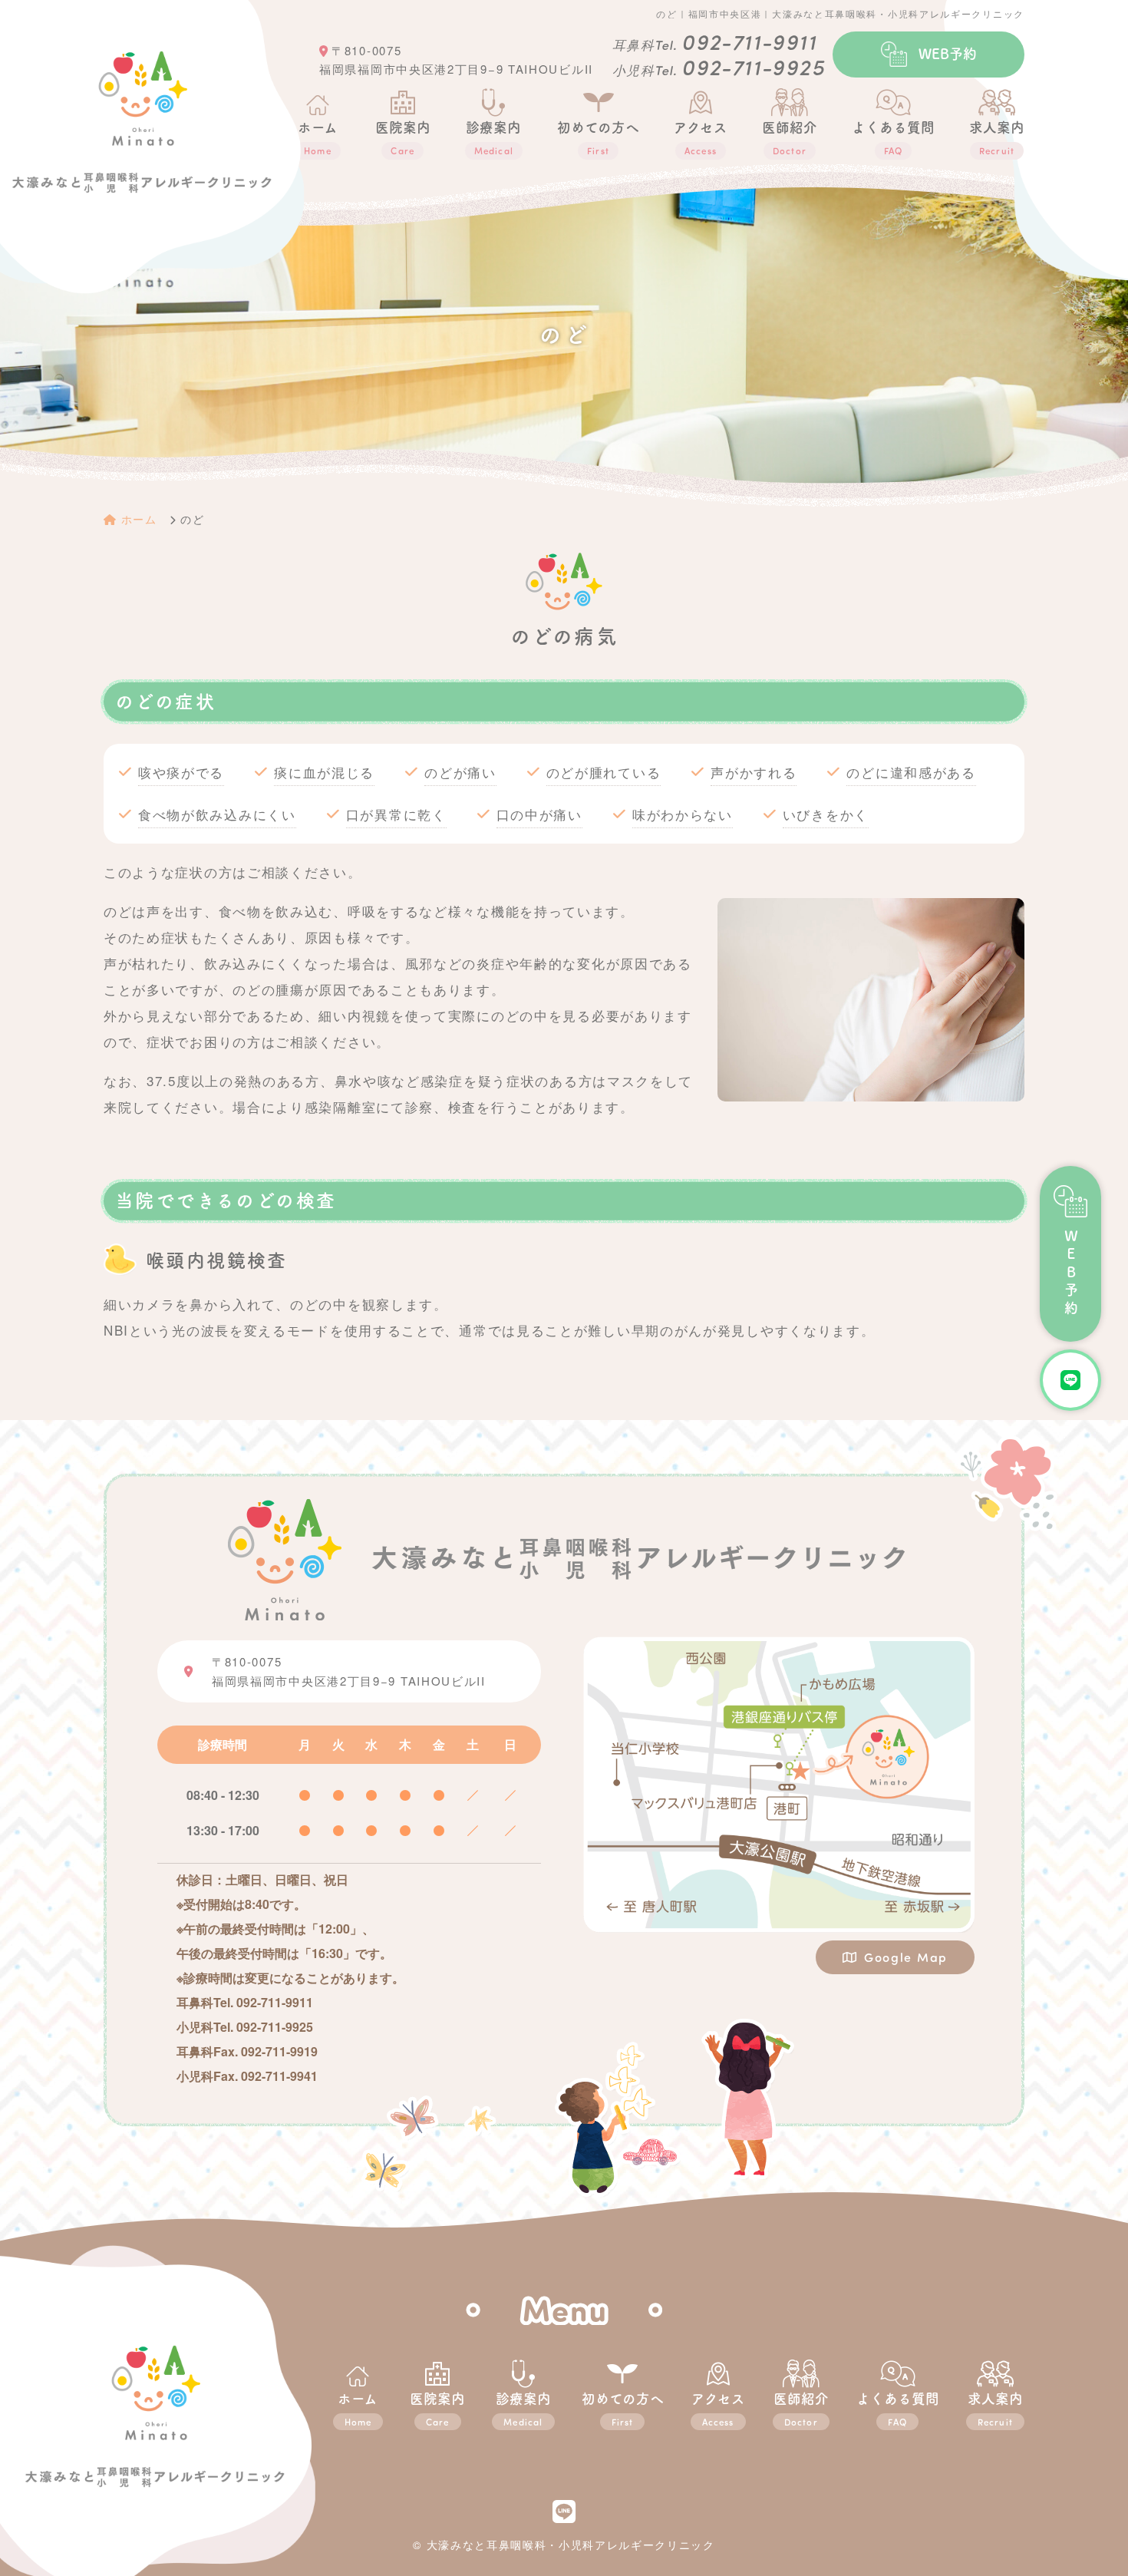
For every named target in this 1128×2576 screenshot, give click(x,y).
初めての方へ (598, 139)
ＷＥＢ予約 (1071, 1274)
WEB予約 (948, 54)
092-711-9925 (753, 66)
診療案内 (523, 2410)
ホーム (318, 139)
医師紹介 (790, 139)
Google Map (906, 1957)
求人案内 (997, 139)
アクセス (701, 139)
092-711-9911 (749, 41)
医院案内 (403, 139)
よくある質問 (893, 139)
